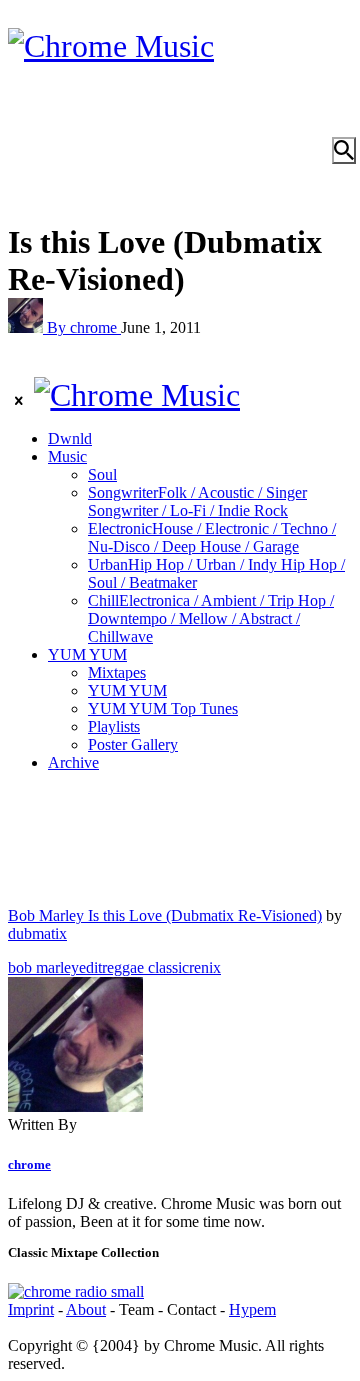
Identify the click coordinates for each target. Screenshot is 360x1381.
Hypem (252, 1309)
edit (90, 967)
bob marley (43, 967)
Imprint (31, 1309)
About (86, 1309)
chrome (29, 1164)
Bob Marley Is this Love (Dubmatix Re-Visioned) (165, 915)
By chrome (84, 327)
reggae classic (145, 967)
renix (205, 967)
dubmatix (37, 933)
